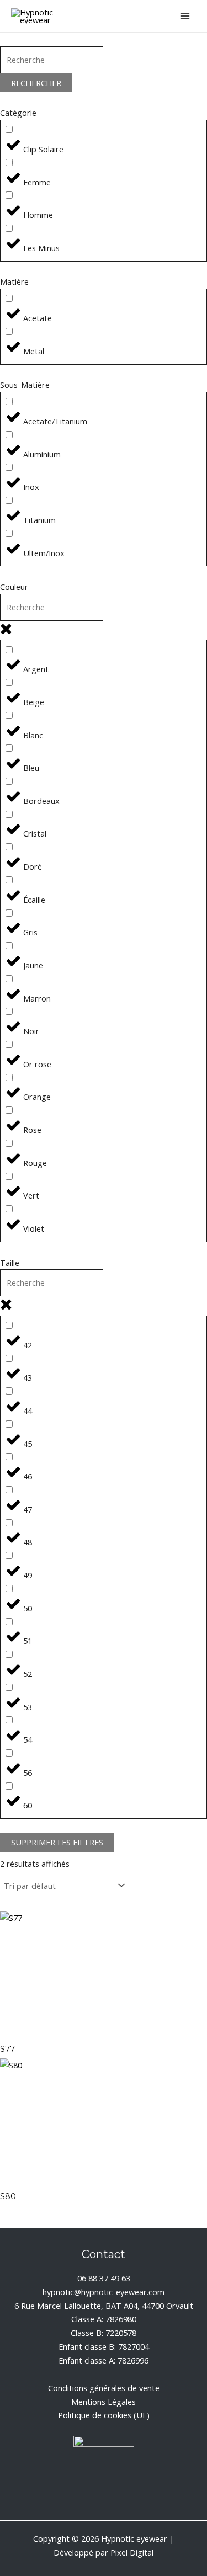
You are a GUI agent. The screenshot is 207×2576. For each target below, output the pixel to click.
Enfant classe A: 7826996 (104, 2360)
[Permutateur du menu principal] (185, 16)
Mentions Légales (104, 2402)
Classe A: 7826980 (104, 2319)
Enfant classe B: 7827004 (104, 2346)
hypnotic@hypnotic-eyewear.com (104, 2292)
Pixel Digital (132, 2552)
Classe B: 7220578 (104, 2333)
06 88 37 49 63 (104, 2278)
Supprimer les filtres (57, 1842)
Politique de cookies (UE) (104, 2415)
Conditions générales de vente (104, 2388)
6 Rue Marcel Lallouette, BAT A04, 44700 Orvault (104, 2306)
